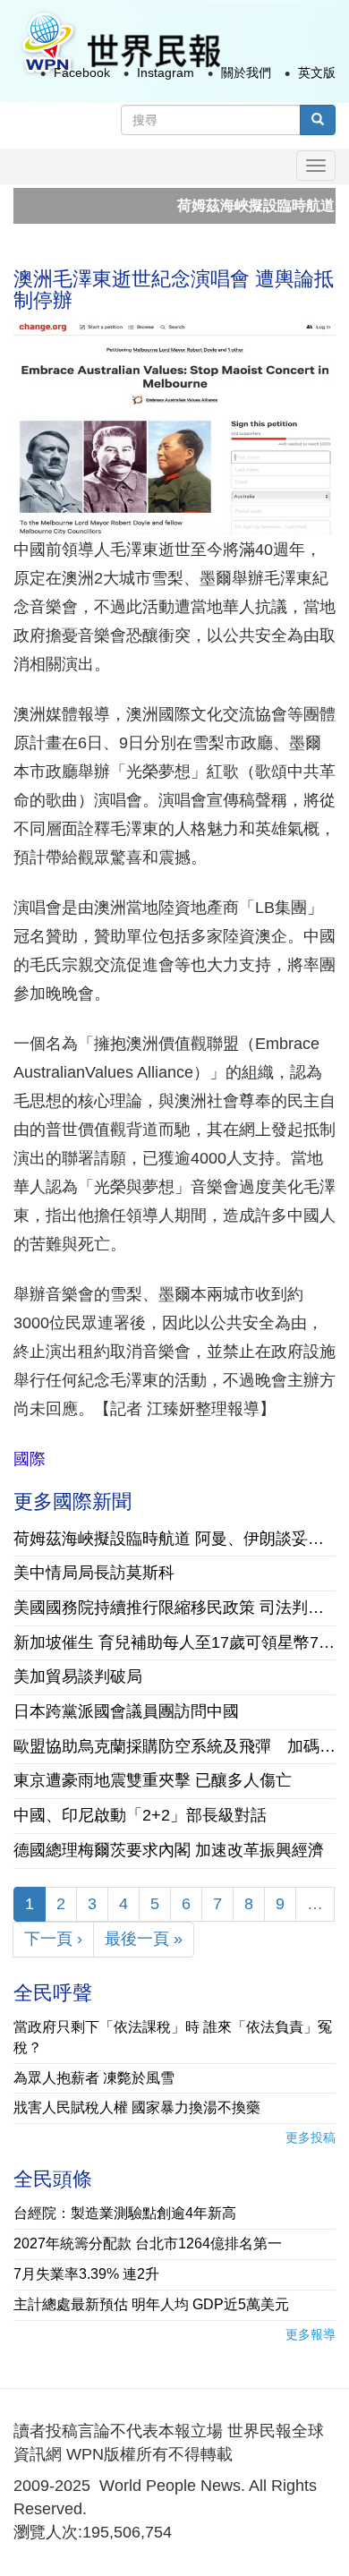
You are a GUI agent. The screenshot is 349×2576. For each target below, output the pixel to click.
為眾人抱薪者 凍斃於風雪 (94, 2078)
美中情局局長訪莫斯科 (94, 1573)
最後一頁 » (144, 1939)
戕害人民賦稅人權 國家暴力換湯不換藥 (137, 2107)
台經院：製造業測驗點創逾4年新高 (125, 2213)
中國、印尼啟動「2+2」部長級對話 (140, 1815)
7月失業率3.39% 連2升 (86, 2274)
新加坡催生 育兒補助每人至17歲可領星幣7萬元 (174, 1642)
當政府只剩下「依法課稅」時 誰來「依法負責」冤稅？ (173, 2037)
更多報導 (311, 2334)
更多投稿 (311, 2137)
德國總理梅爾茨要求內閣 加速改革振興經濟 (169, 1850)
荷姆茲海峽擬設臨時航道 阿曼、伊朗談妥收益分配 (174, 1539)
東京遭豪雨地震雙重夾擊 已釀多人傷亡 (153, 1780)
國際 (30, 1459)
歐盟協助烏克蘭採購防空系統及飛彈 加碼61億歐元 (174, 1746)
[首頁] (120, 43)
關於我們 (246, 73)
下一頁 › (53, 1939)
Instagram (166, 73)
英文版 (317, 73)
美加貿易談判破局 (78, 1676)
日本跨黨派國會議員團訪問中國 (126, 1711)
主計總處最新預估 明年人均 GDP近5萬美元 (151, 2304)
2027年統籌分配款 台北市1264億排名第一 (148, 2243)
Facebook (82, 73)
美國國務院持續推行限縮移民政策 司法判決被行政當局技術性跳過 (174, 1608)
